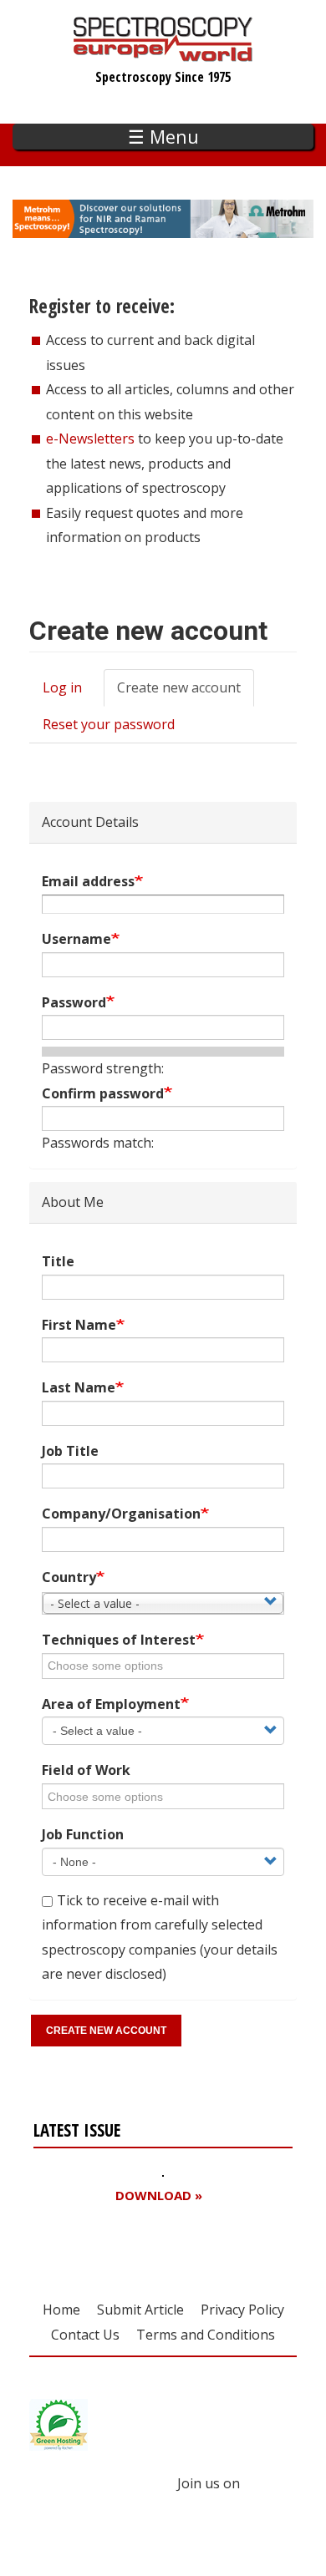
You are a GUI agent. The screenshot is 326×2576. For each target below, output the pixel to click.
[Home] (163, 53)
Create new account (186, 692)
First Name (79, 1325)
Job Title (70, 1451)
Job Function (83, 1834)
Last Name (79, 1387)
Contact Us (85, 2335)
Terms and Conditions (206, 2335)
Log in (62, 687)
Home (61, 2310)
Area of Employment (111, 1704)
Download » (159, 2196)
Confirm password (103, 1093)
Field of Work (86, 1770)
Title (58, 1261)
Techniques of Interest (119, 1640)
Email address (88, 881)
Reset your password (109, 724)
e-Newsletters (90, 439)
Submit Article (140, 2310)
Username (76, 939)
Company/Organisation (121, 1514)
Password (74, 1002)
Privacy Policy (242, 2310)
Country (69, 1577)
